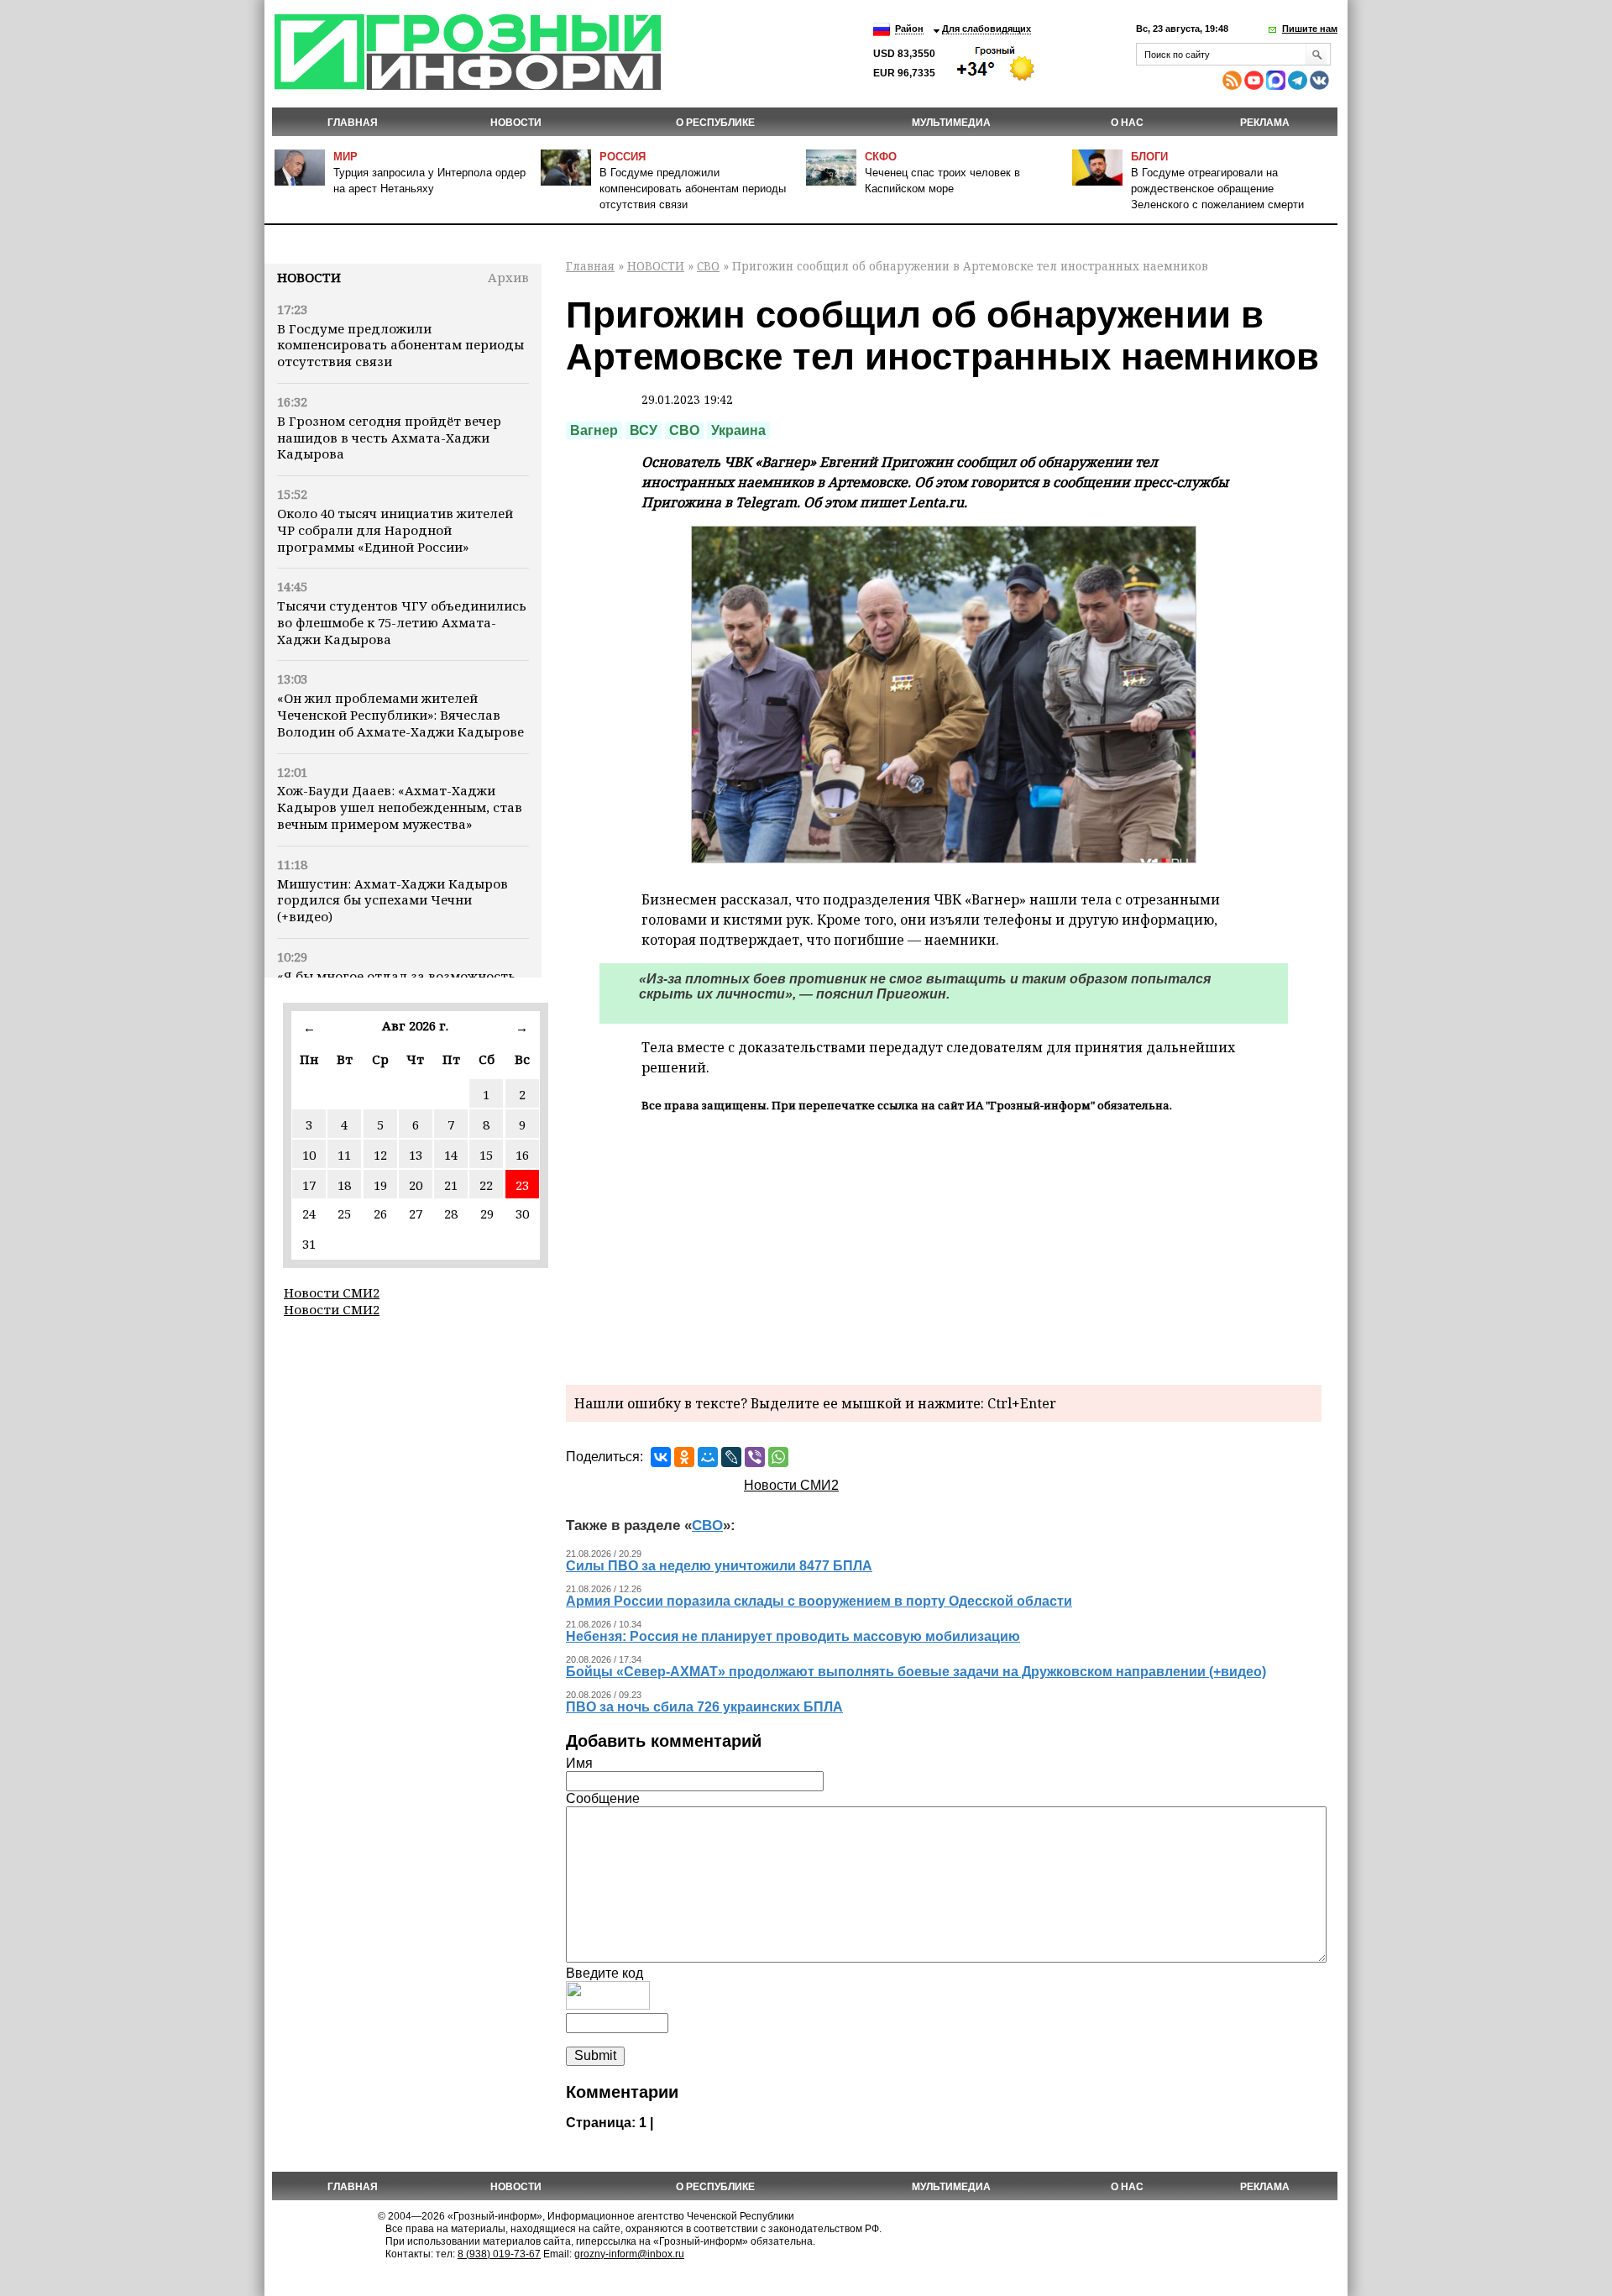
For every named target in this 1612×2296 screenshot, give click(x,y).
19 (380, 1185)
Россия (623, 157)
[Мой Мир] (708, 1457)
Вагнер (594, 430)
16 (522, 1155)
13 (416, 1155)
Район (909, 29)
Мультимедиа (951, 123)
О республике (715, 123)
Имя (579, 1763)
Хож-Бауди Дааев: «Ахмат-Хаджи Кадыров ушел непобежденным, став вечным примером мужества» (400, 807)
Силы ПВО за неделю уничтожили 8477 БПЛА (719, 1566)
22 (486, 1185)
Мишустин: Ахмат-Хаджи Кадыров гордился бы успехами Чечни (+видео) (393, 900)
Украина (738, 430)
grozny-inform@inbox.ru (629, 2254)
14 (451, 1155)
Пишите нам (1310, 29)
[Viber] (755, 1457)
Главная (353, 123)
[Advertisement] (944, 1246)
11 (344, 1155)
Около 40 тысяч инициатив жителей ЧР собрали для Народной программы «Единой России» (395, 530)
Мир (345, 157)
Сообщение (603, 1798)
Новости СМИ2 (332, 1292)
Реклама (1265, 123)
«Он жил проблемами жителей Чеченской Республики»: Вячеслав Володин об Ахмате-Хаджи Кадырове (400, 715)
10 (309, 1155)
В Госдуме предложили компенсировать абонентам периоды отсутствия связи (693, 189)
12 (380, 1155)
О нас (1127, 123)
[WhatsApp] (778, 1457)
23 (522, 1185)
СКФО (881, 157)
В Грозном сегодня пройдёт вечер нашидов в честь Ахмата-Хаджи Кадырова (389, 438)
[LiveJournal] (731, 1457)
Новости (309, 277)
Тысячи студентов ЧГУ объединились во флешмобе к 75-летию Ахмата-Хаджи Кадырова (402, 622)
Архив (508, 277)
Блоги (1149, 157)
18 (344, 1185)
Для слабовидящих (987, 29)
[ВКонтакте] (661, 1457)
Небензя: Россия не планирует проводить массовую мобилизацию (793, 1636)
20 (416, 1185)
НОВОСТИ (516, 123)
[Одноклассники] (684, 1457)
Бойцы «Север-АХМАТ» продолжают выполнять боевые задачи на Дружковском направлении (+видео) (916, 1672)
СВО (708, 266)
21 (451, 1185)
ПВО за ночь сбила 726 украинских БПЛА (704, 1707)
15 (486, 1155)
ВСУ (644, 430)
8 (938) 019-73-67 (499, 2254)
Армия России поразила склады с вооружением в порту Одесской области (819, 1601)
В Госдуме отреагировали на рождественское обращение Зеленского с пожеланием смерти (1217, 189)
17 (309, 1185)
